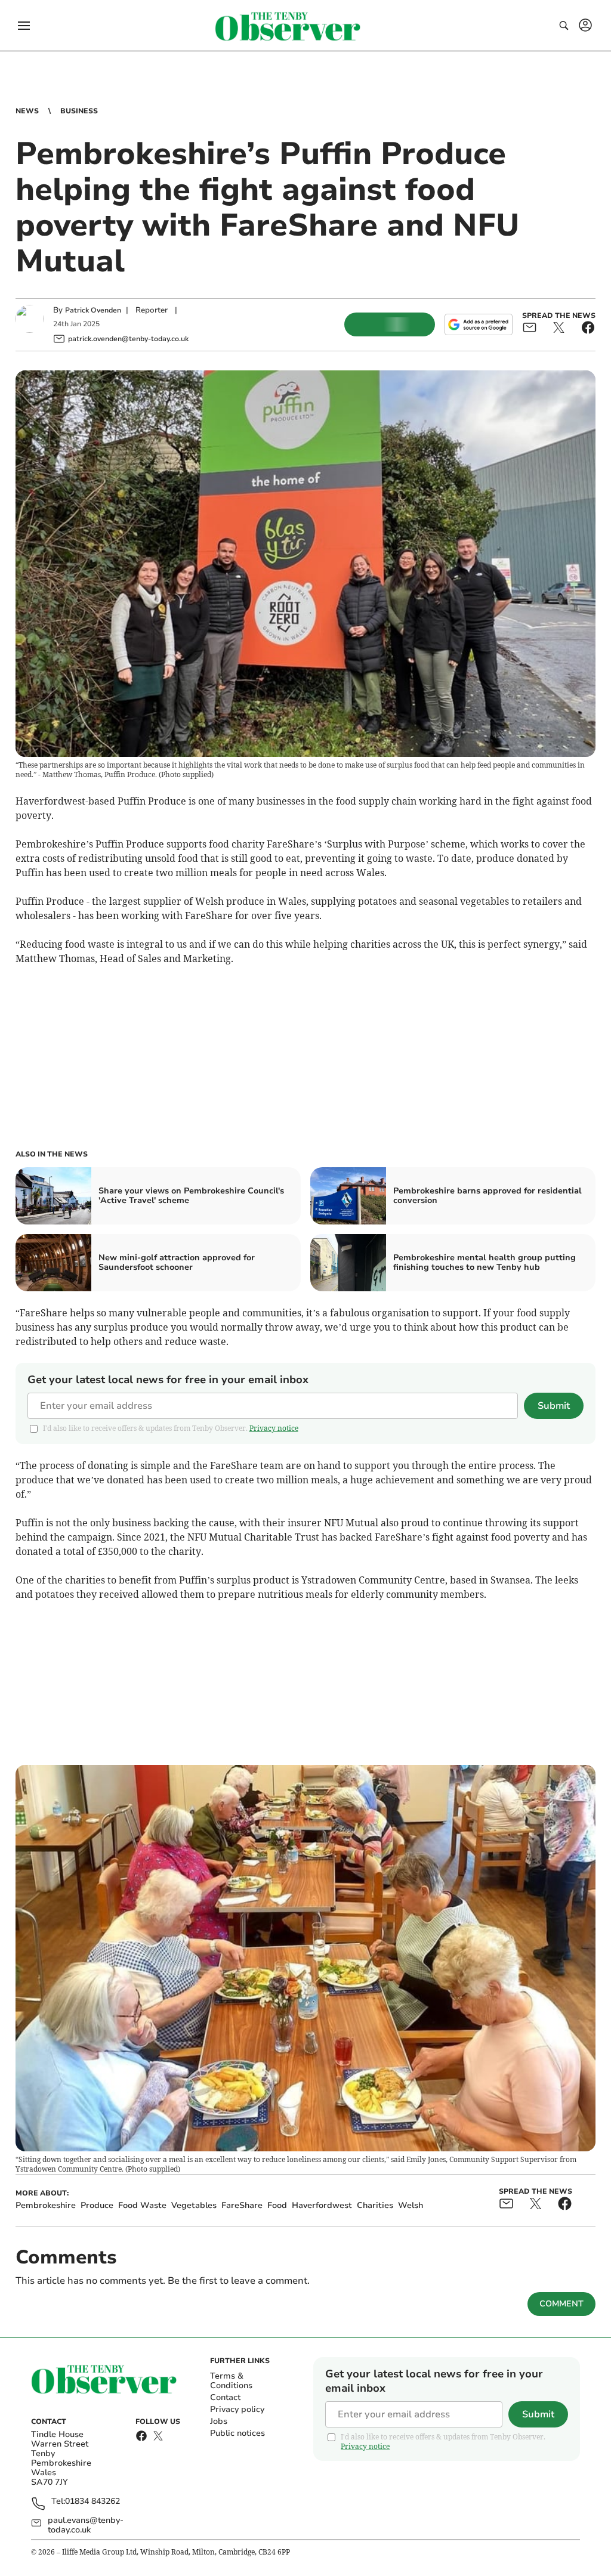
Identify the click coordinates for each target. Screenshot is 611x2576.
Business (79, 111)
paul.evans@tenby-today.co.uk (86, 2525)
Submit (554, 1406)
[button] (24, 26)
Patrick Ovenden (93, 310)
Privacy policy (237, 2409)
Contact (225, 2397)
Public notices (237, 2433)
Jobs (219, 2421)
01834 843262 (92, 2502)
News (27, 111)
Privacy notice (274, 1428)
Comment (561, 2304)
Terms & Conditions (231, 2381)
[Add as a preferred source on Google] (479, 324)
